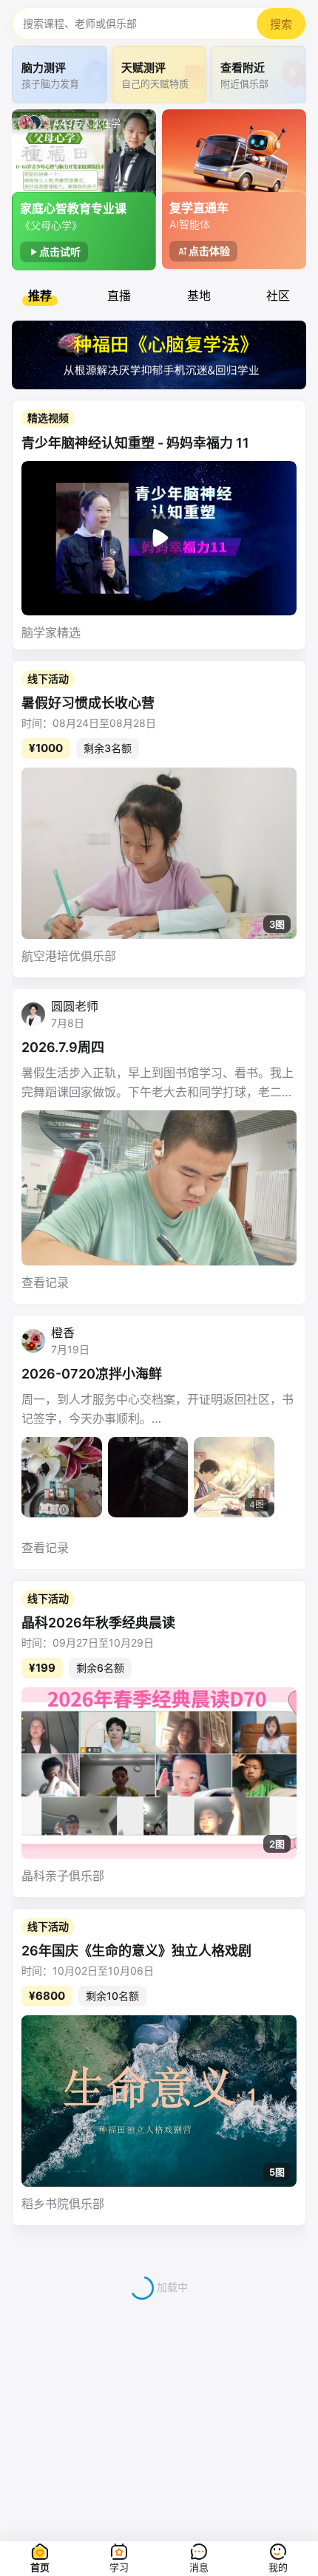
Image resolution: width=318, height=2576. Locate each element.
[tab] (40, 295)
